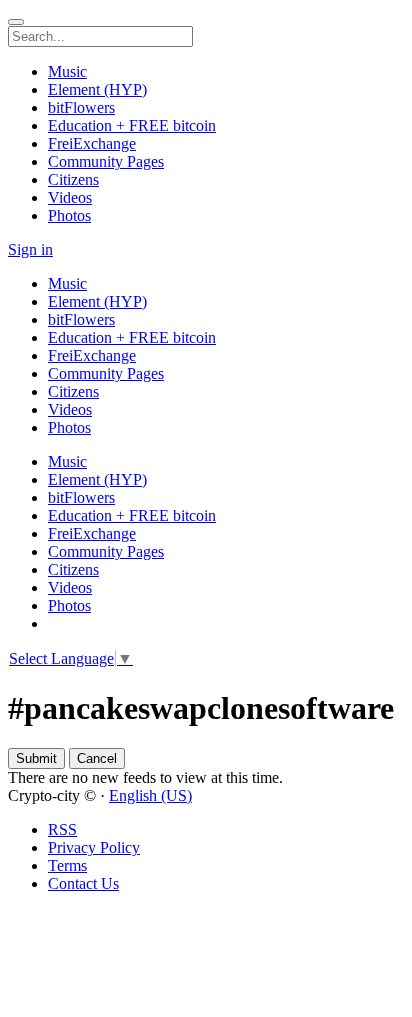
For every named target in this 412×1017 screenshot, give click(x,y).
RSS (62, 829)
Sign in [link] (30, 249)
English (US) (150, 795)
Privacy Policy (94, 847)
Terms (67, 865)
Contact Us (83, 883)
